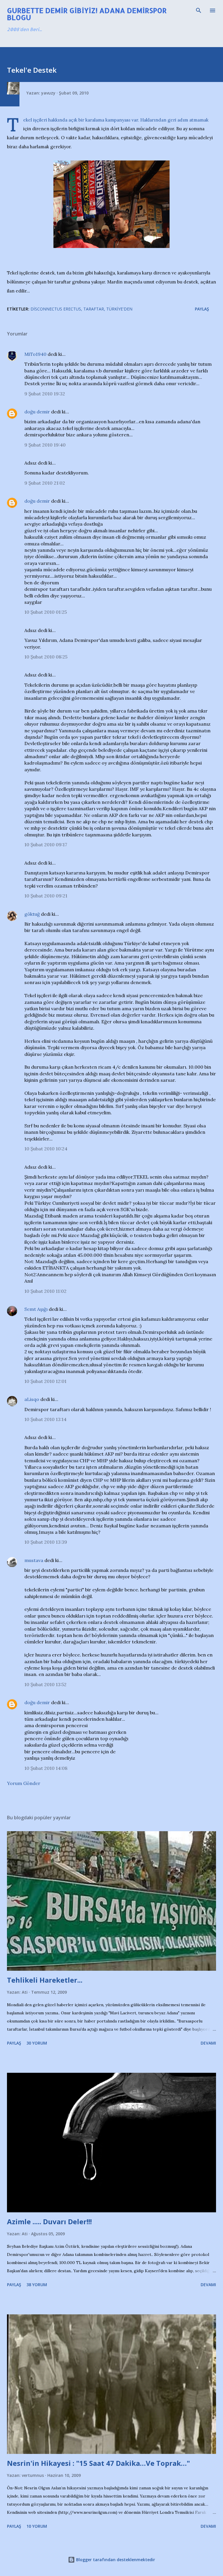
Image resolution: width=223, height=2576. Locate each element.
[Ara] (199, 10)
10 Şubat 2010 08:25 (46, 657)
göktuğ (32, 914)
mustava (34, 1560)
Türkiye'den (119, 309)
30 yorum (37, 2043)
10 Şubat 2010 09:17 (46, 845)
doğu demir (37, 412)
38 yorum (37, 2285)
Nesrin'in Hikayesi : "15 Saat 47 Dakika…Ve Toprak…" (98, 2463)
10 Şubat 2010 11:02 (45, 1291)
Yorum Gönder (24, 1783)
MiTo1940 (35, 354)
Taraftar (94, 309)
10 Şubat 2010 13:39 (46, 1542)
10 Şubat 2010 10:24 (46, 1149)
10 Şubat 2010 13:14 (45, 1419)
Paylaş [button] (202, 309)
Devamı (208, 2043)
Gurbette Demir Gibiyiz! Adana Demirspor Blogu (87, 14)
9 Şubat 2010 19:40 (45, 445)
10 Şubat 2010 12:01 (45, 1381)
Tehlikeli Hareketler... (45, 1980)
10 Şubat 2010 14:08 (46, 1768)
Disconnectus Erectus (56, 309)
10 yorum (37, 2526)
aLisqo (32, 1399)
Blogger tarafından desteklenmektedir (115, 2560)
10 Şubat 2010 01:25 (46, 612)
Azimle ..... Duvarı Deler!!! (49, 2221)
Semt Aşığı (36, 1309)
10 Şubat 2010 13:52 (45, 1684)
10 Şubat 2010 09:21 (46, 896)
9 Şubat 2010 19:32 (45, 394)
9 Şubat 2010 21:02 (45, 483)
